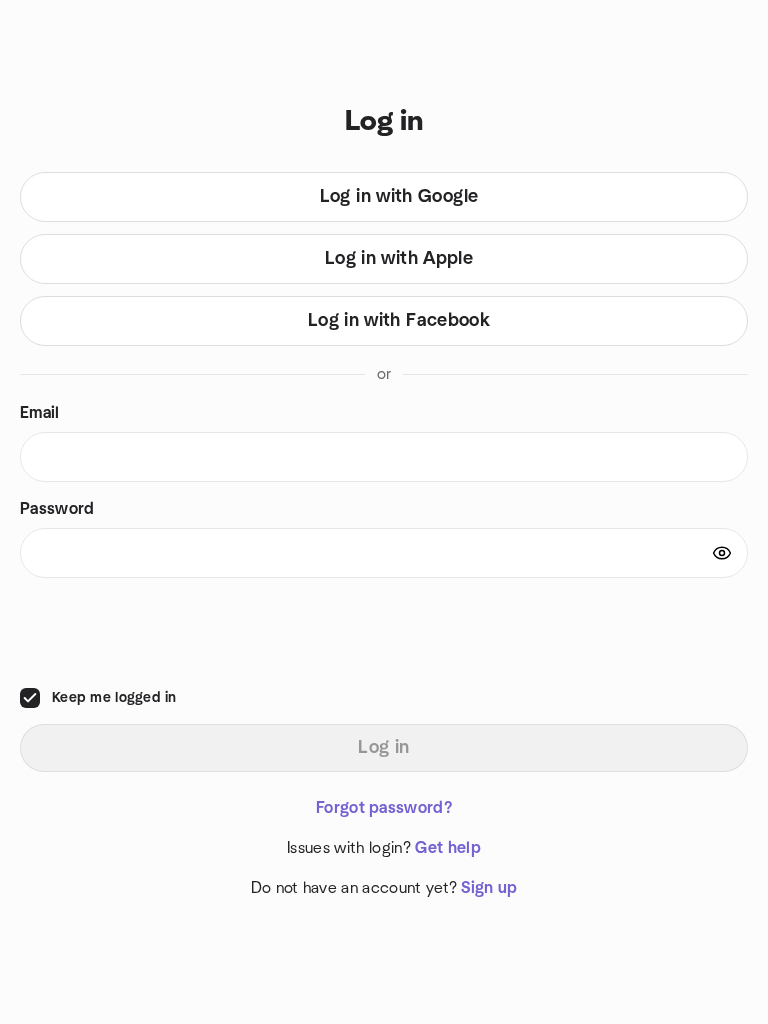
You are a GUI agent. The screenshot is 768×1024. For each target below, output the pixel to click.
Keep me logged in (114, 698)
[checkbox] (30, 698)
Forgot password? (384, 808)
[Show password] (722, 553)
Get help (448, 848)
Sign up (489, 888)
